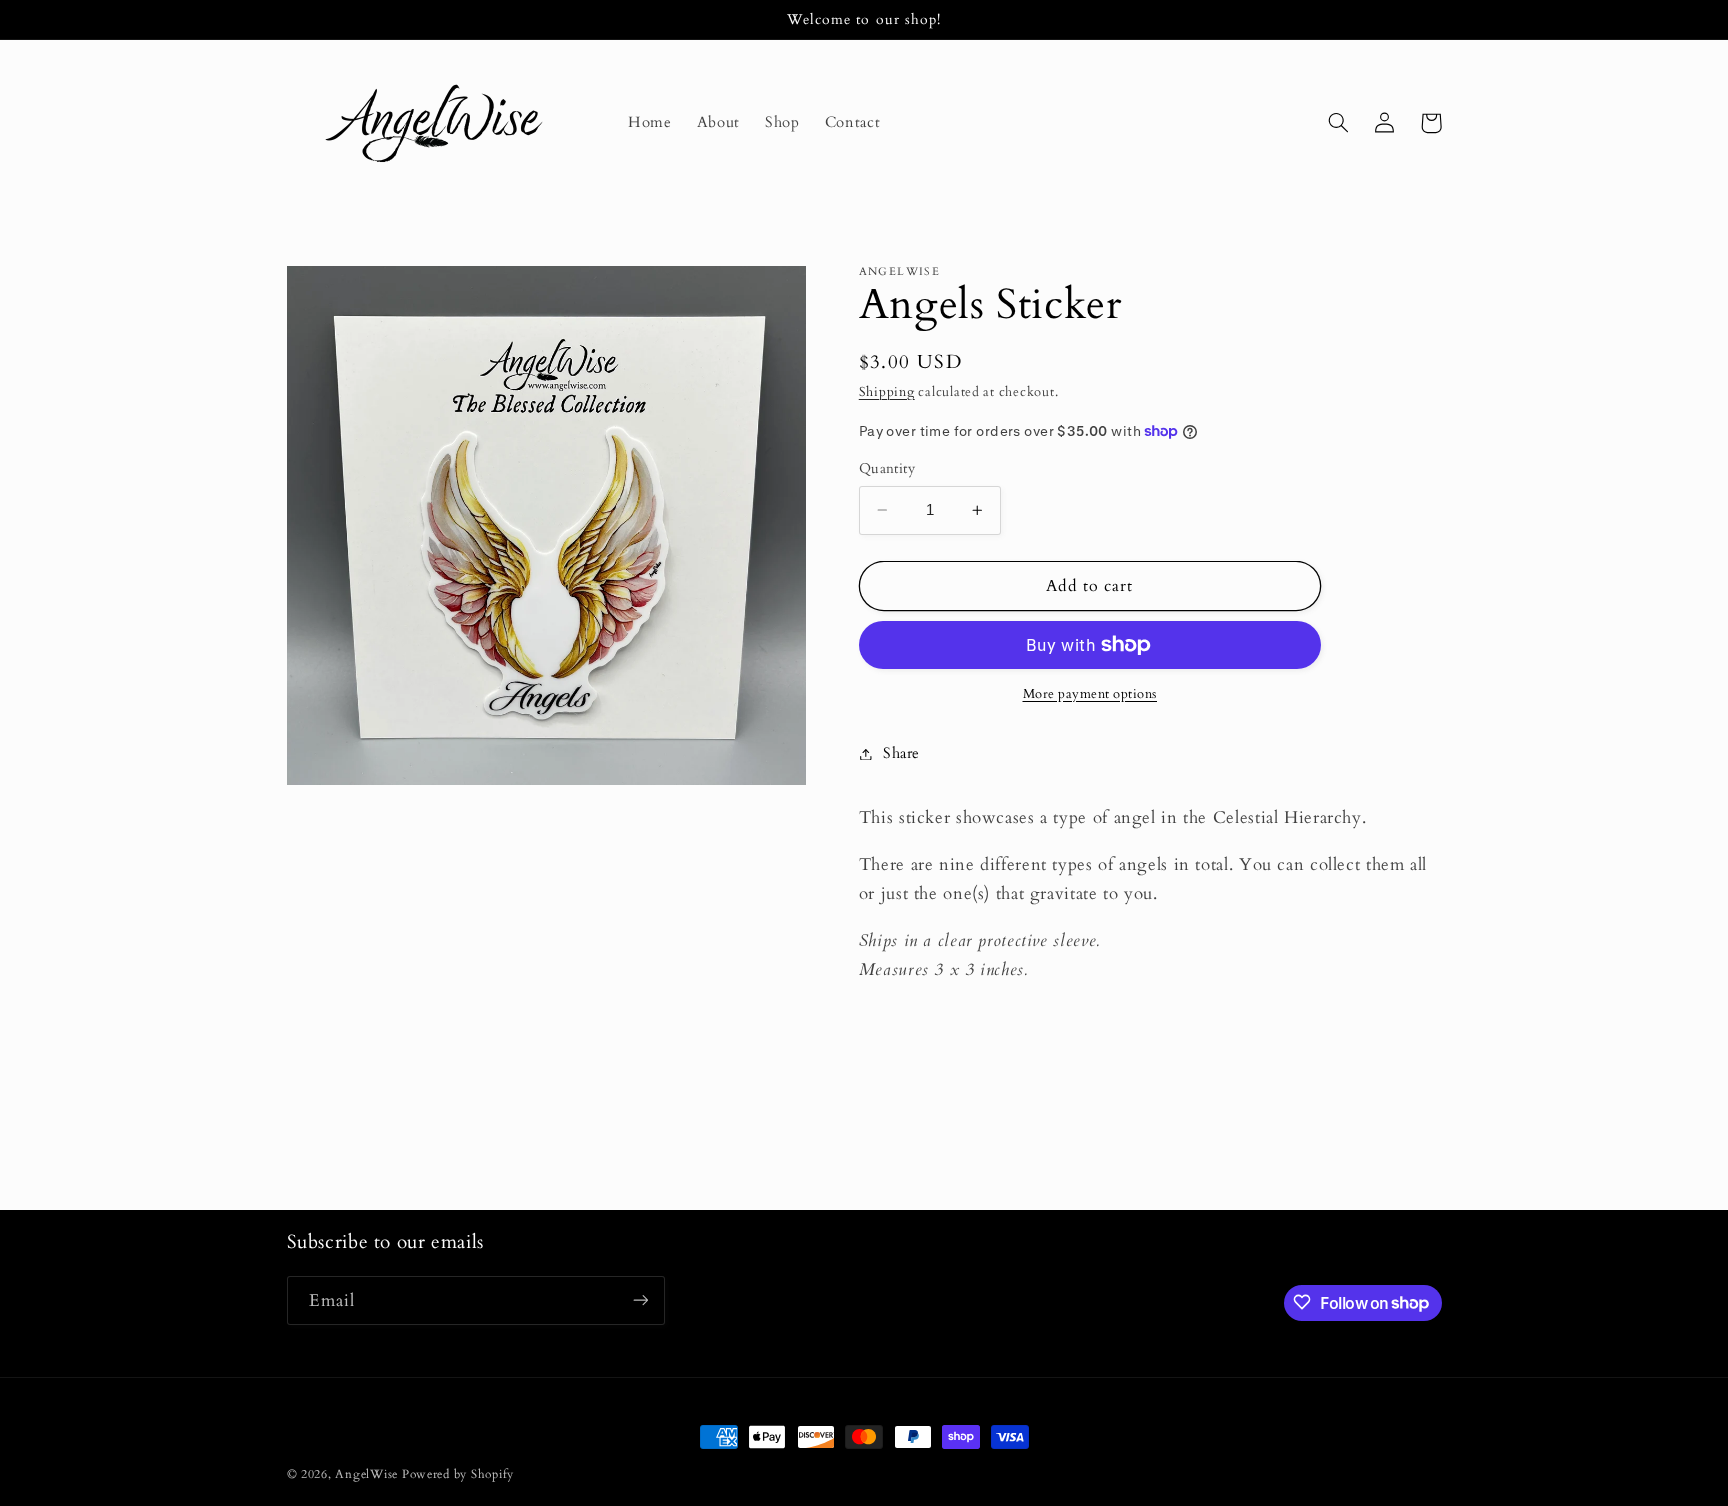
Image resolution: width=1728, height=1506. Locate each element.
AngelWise (366, 1474)
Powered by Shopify (458, 1474)
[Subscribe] (640, 1299)
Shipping (887, 392)
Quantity (887, 468)
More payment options (1090, 694)
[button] (1339, 123)
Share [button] (901, 753)
